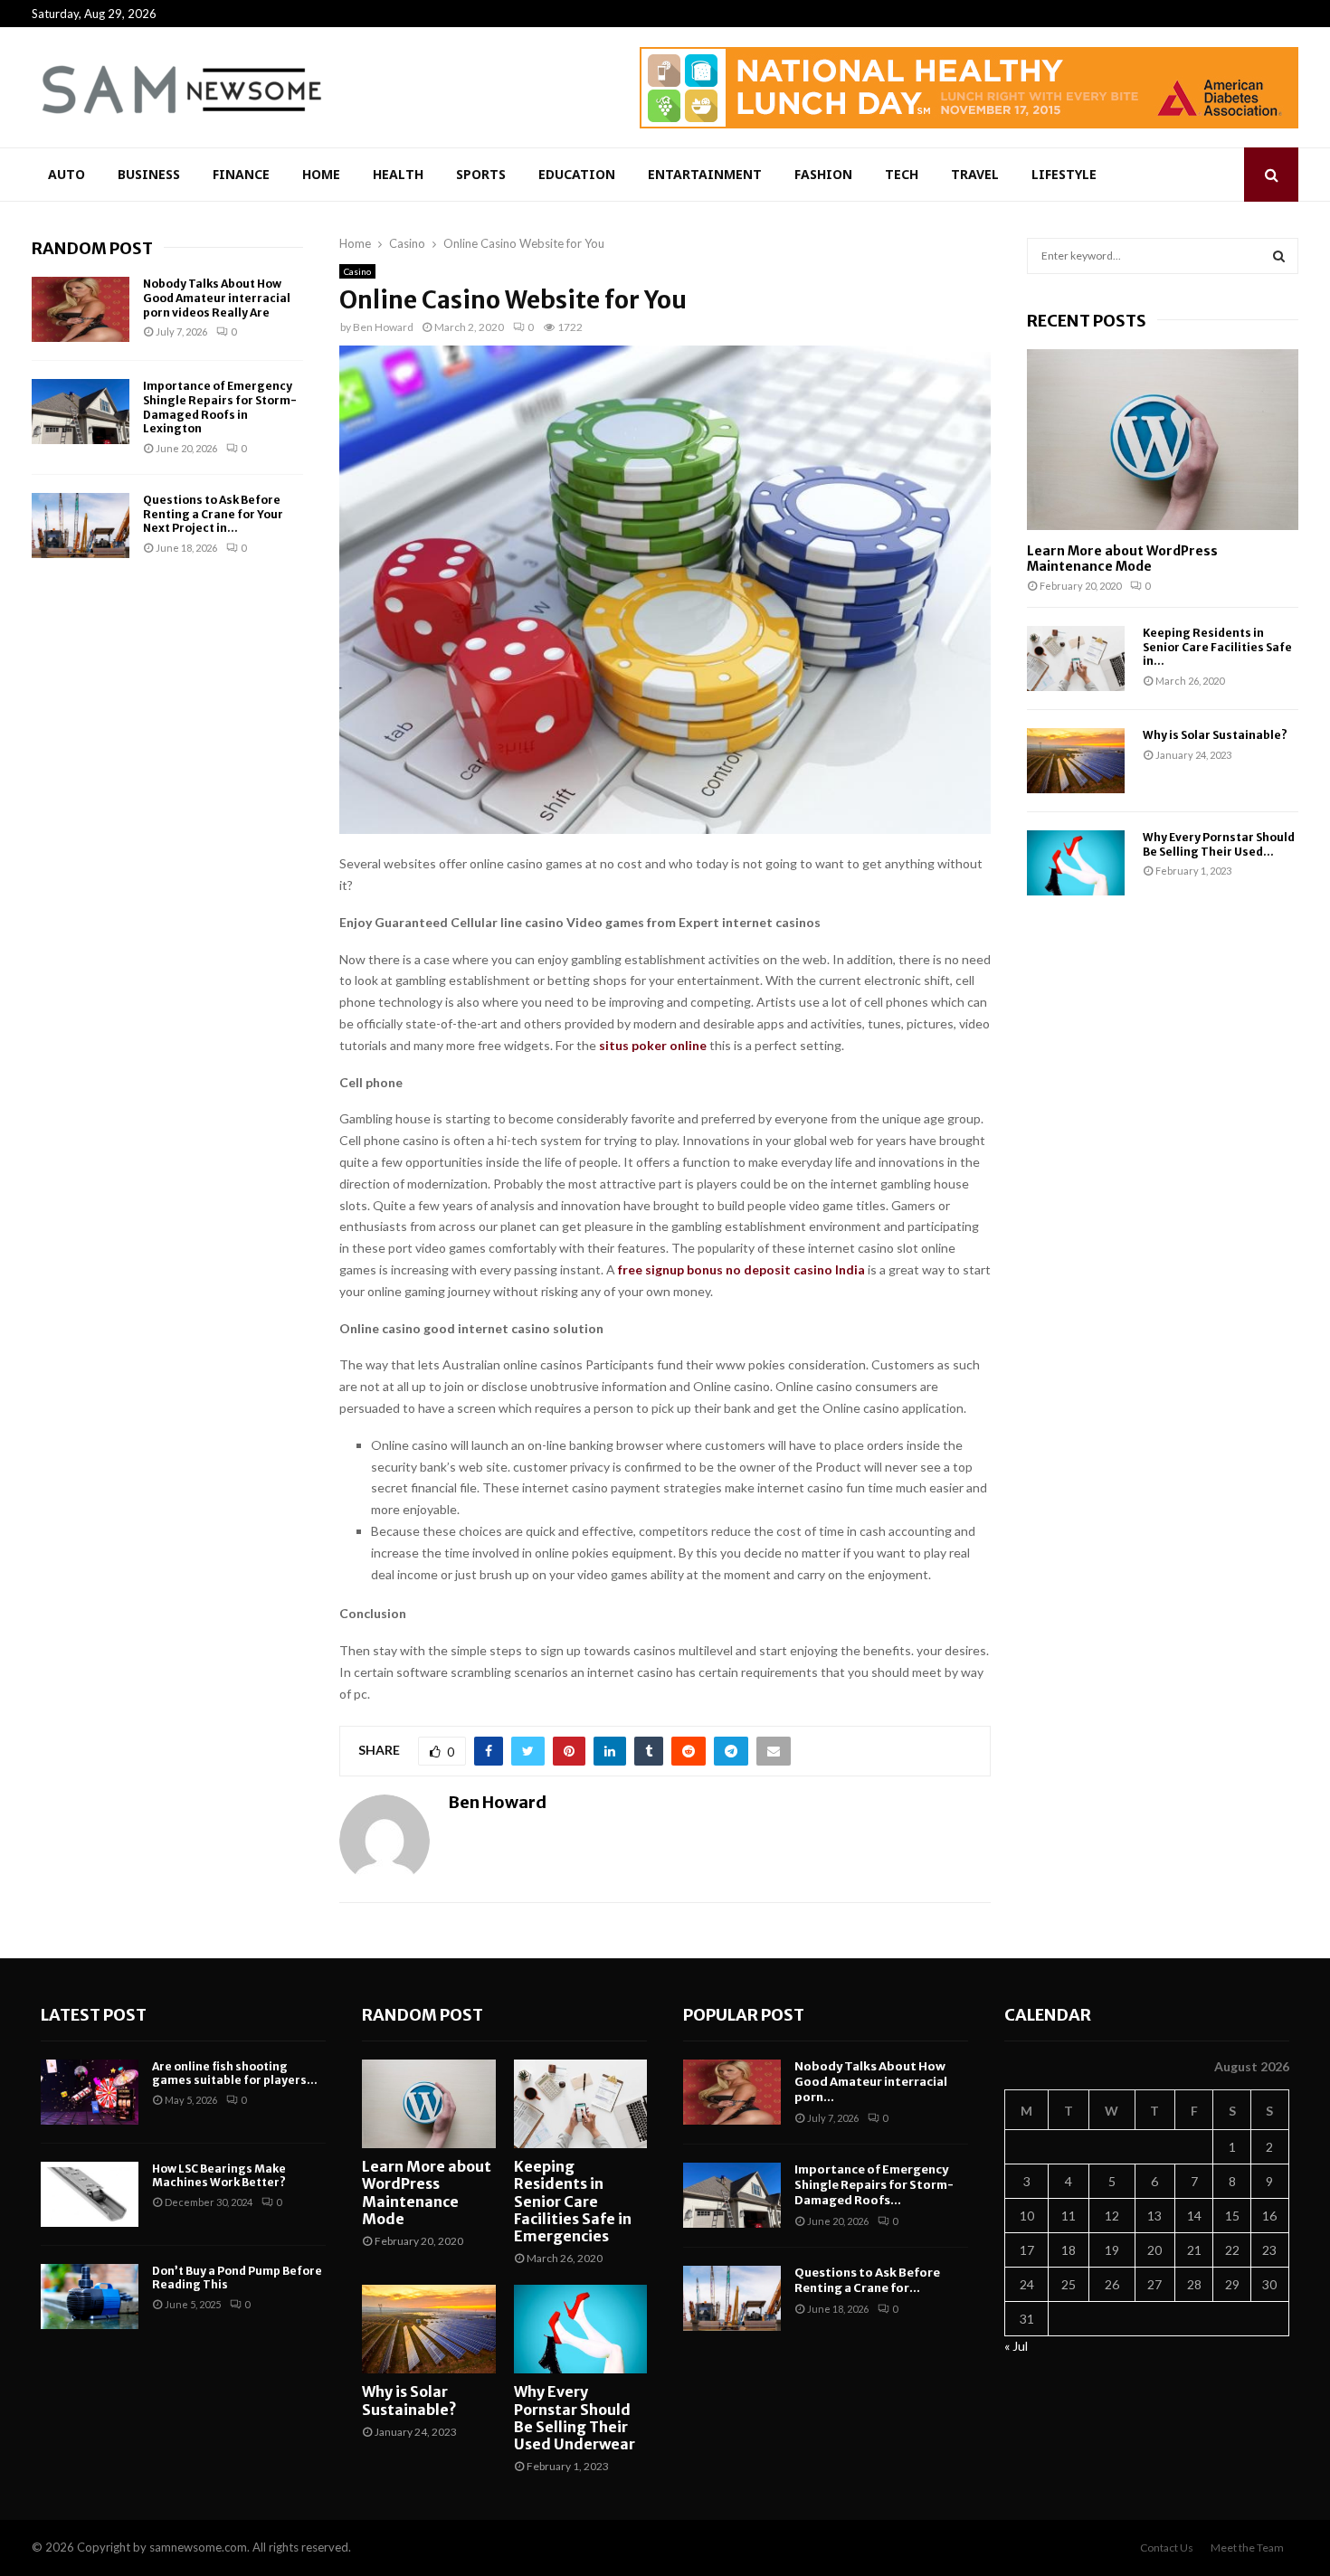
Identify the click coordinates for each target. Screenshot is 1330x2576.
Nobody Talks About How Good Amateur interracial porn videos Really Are (217, 298)
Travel (975, 174)
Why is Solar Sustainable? (1215, 735)
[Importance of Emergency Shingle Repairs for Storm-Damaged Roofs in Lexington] (81, 412)
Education (577, 174)
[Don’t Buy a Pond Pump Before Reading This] (90, 2297)
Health (398, 174)
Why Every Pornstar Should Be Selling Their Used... (1219, 844)
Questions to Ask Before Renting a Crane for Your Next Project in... (213, 514)
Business (149, 174)
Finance (241, 174)
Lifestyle (1064, 174)
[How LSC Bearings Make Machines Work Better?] (90, 2194)
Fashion (823, 174)
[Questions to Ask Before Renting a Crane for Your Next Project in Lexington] (81, 526)
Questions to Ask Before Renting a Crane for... (867, 2280)
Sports (481, 174)
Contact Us (1167, 2548)
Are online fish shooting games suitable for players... (235, 2074)
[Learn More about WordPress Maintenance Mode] (1163, 440)
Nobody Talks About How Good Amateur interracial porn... (871, 2082)
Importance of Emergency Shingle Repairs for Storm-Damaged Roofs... (874, 2185)
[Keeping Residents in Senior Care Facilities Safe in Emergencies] (1076, 658)
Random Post (92, 248)
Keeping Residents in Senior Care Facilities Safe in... (1217, 647)
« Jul (1016, 2346)
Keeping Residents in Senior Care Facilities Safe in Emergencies (573, 2201)
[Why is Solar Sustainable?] (1076, 761)
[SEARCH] (1279, 256)
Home (321, 174)
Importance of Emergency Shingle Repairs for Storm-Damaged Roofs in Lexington (220, 407)
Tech (902, 174)
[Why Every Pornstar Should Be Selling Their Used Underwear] (1076, 863)
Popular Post (744, 2015)
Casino (357, 271)
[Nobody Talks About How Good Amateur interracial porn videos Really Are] (81, 309)
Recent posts (1087, 321)
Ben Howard (383, 327)
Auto (66, 174)
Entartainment (705, 174)
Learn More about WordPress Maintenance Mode (1122, 559)
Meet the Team (1247, 2548)
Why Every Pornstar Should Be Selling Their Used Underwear (575, 2418)
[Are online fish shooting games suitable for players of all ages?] (90, 2092)
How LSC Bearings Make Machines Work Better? (219, 2176)
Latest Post (94, 2015)
